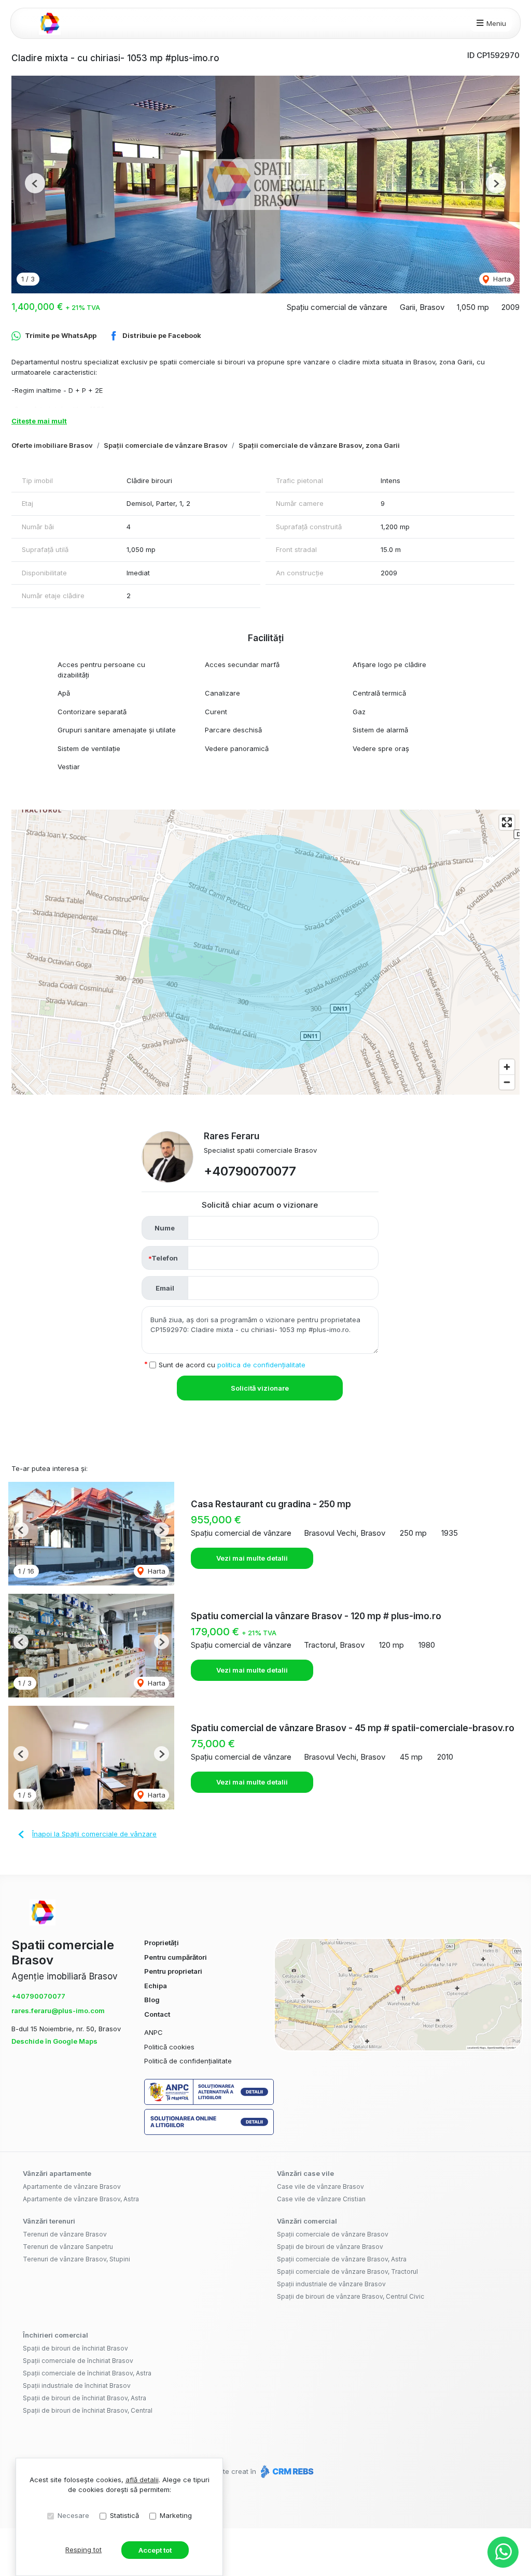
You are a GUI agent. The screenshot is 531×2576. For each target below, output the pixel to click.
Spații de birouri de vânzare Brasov (330, 2247)
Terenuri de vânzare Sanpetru (68, 2247)
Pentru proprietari (173, 1971)
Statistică (124, 2515)
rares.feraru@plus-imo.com (58, 2011)
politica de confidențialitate (261, 1365)
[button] (35, 183)
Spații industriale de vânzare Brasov (331, 2284)
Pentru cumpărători (176, 1957)
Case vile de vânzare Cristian (321, 2199)
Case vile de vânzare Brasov (320, 2186)
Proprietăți (162, 1943)
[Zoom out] (507, 1082)
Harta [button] (501, 279)
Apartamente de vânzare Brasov (72, 2186)
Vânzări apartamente (57, 2173)
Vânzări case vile (305, 2173)
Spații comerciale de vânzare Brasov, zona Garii (319, 445)
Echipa (156, 1986)
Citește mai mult (39, 421)
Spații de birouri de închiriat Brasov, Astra (85, 2398)
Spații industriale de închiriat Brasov (77, 2386)
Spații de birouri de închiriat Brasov (75, 2348)
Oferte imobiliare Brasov (52, 445)
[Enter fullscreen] (507, 822)
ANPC (153, 2032)
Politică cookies (169, 2047)
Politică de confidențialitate (188, 2061)
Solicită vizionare (260, 1388)
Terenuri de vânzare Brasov (65, 2234)
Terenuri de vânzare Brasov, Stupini (76, 2259)
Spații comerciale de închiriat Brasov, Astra (87, 2373)
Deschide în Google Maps (54, 2041)
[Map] (265, 952)
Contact (157, 2014)
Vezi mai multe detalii (252, 1558)
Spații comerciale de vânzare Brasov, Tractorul (347, 2271)
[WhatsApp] (503, 2552)
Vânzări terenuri (49, 2221)
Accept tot (155, 2550)
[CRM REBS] (286, 2471)
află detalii (142, 2480)
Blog (152, 2000)
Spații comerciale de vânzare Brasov (166, 445)
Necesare (73, 2515)
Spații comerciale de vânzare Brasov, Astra (342, 2259)
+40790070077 (250, 1171)
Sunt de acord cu (232, 1365)
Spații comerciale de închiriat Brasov (78, 2361)
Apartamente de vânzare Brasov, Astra (81, 2199)
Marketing (176, 2515)
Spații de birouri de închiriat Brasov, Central (88, 2410)
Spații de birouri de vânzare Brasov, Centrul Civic (351, 2296)
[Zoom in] (507, 1067)
